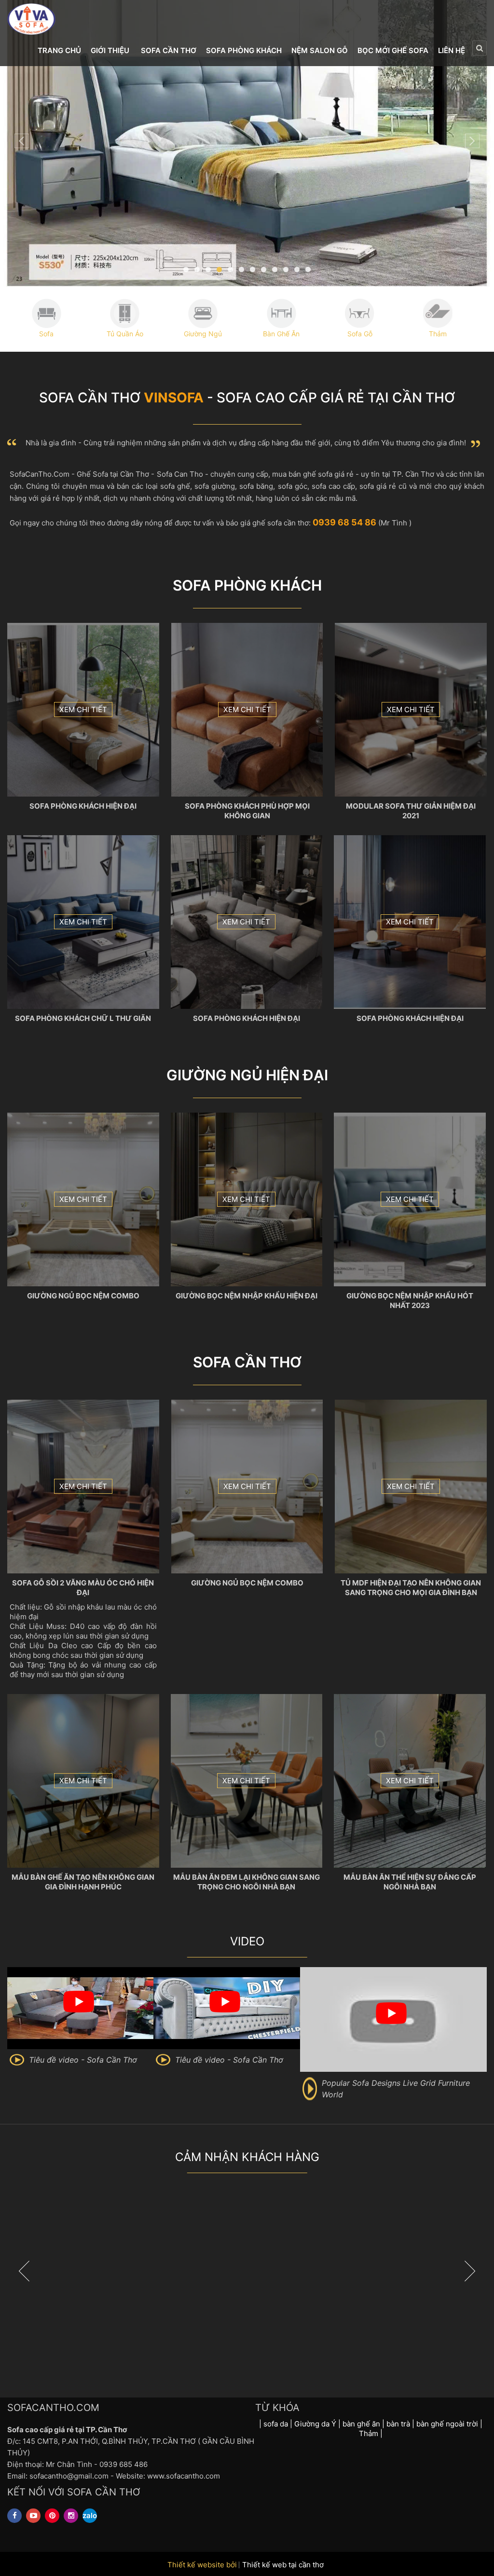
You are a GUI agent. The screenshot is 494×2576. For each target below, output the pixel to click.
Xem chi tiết (83, 709)
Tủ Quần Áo (125, 334)
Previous (22, 141)
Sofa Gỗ (360, 334)
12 (308, 269)
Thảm (438, 334)
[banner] (247, 143)
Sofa (46, 334)
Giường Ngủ (203, 334)
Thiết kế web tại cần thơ (283, 2565)
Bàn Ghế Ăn (281, 334)
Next (472, 141)
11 (297, 269)
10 (286, 269)
